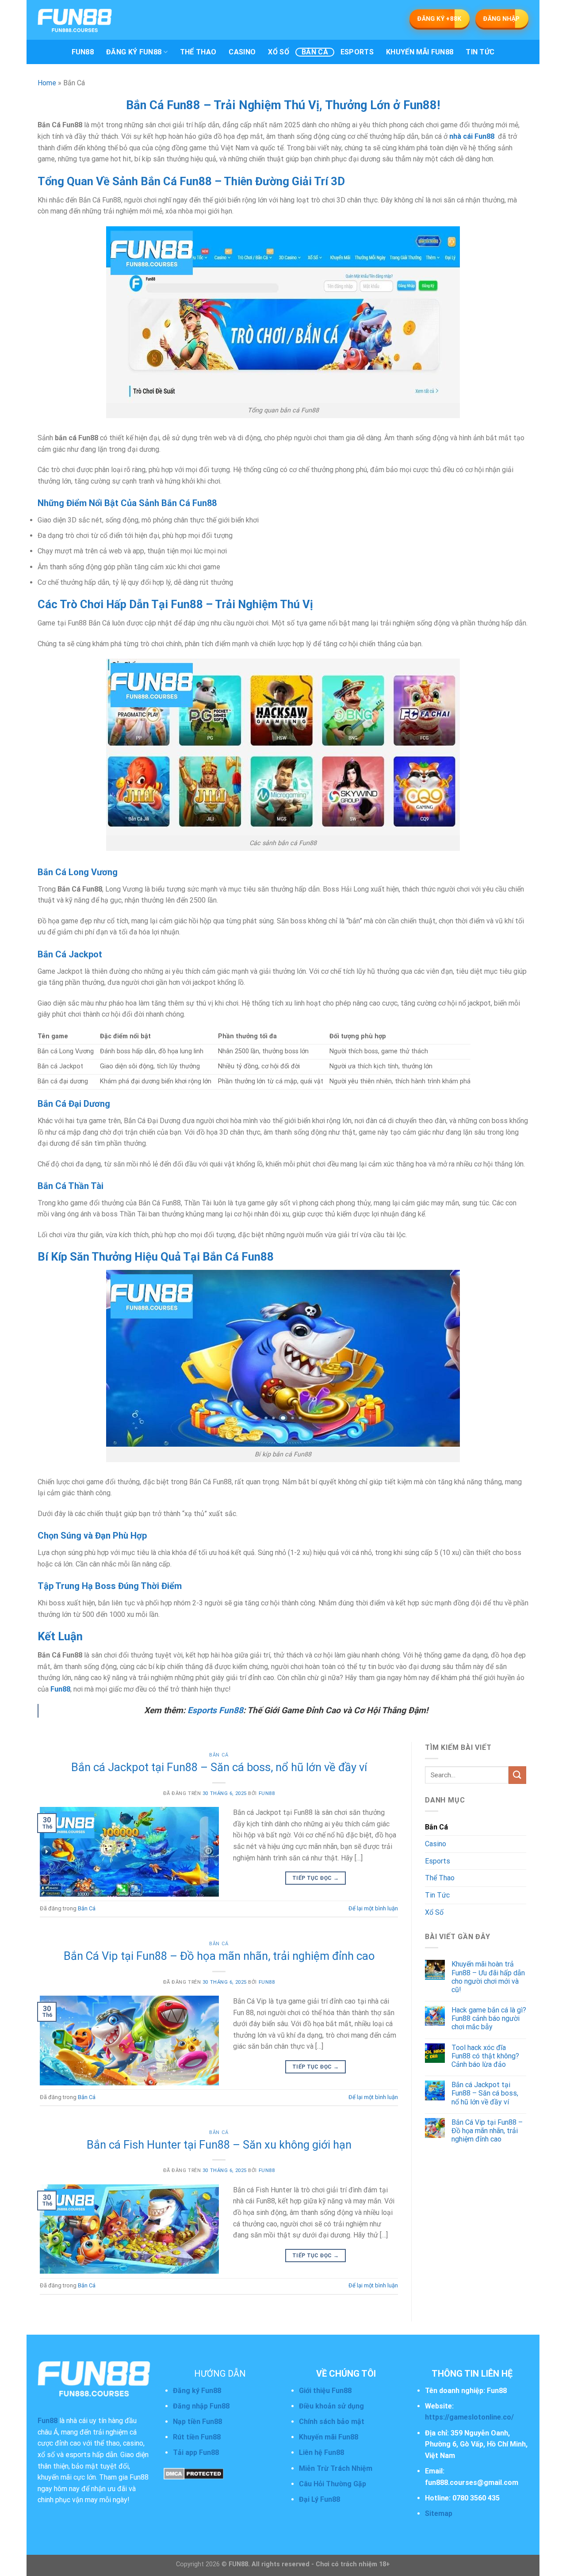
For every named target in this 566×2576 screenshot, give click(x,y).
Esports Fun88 (215, 1710)
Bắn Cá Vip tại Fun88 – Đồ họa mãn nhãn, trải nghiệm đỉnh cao (219, 1956)
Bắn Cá (315, 52)
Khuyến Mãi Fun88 (420, 52)
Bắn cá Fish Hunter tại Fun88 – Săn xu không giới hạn (219, 2145)
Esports (357, 52)
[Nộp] (517, 1775)
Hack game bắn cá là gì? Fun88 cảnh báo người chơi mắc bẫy (489, 2018)
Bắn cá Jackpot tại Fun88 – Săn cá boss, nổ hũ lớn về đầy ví (219, 1767)
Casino (242, 52)
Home (47, 83)
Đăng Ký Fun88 (134, 52)
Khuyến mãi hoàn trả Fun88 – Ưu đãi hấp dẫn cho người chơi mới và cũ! (488, 1977)
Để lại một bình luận (373, 1908)
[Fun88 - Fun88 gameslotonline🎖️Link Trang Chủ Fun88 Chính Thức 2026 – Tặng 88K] (97, 20)
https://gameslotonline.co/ (469, 2417)
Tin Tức (480, 52)
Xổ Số (279, 52)
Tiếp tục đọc (316, 1878)
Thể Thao (198, 52)
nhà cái (462, 136)
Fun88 (83, 52)
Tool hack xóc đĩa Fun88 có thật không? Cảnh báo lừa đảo (485, 2056)
